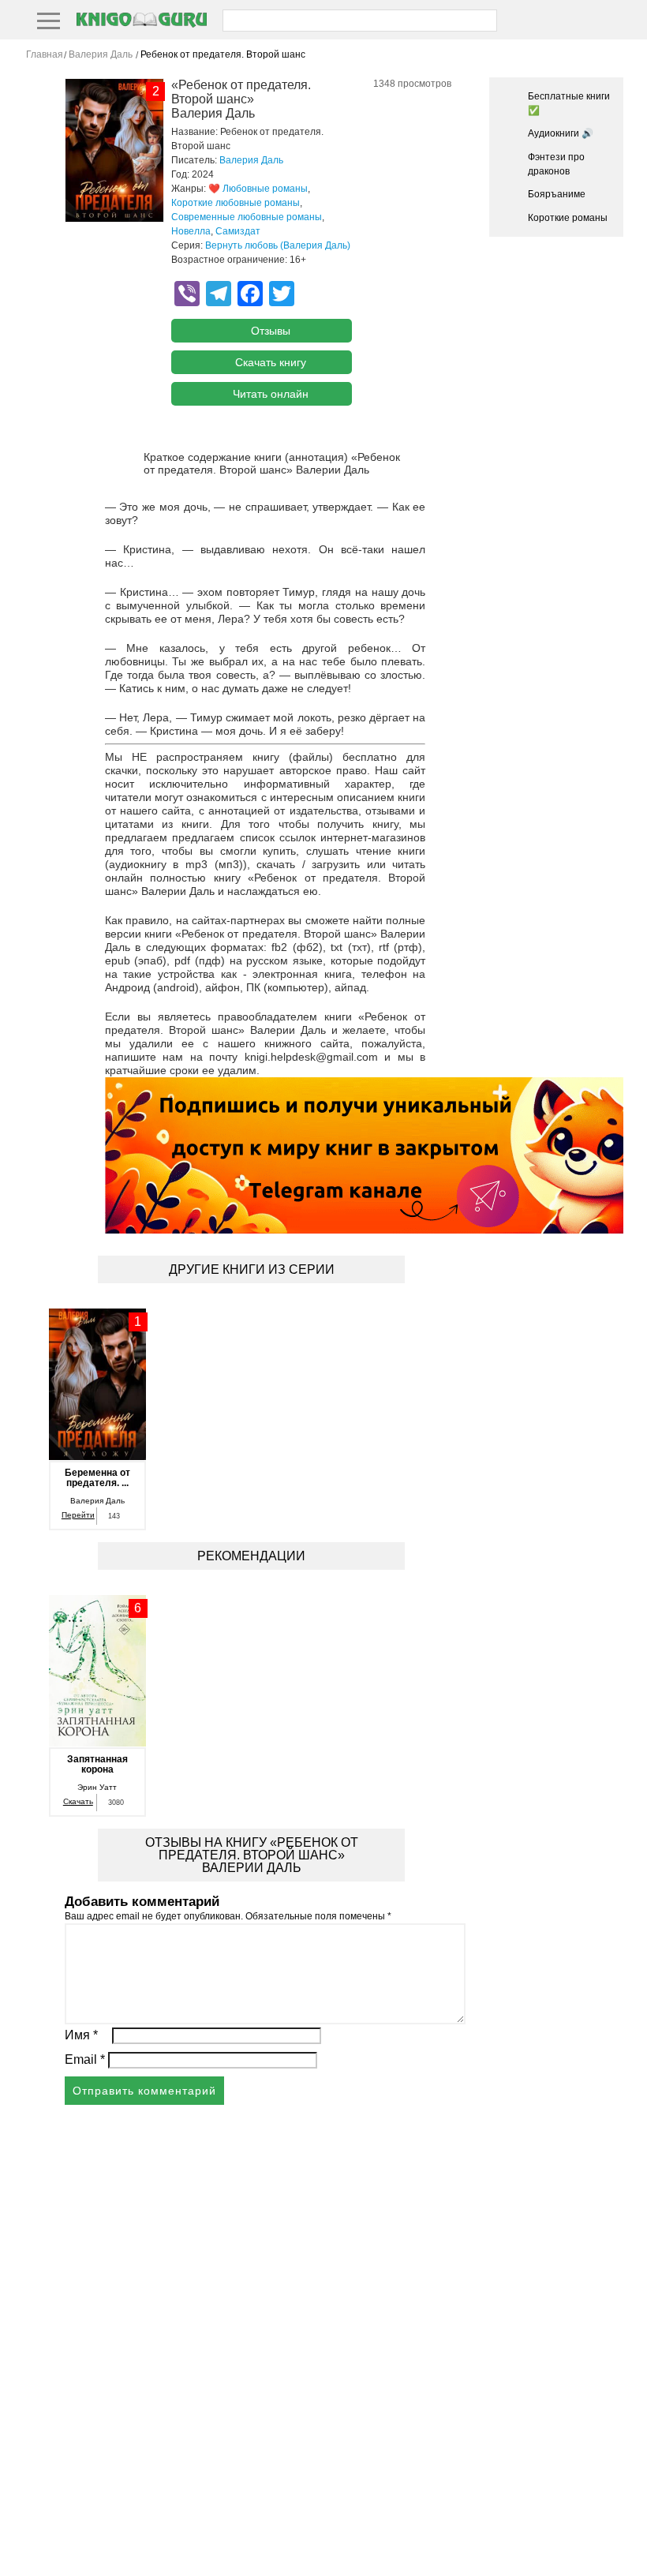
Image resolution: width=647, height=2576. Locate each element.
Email (85, 2059)
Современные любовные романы (247, 217)
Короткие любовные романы (236, 203)
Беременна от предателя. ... (97, 1478)
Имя (81, 2035)
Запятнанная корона (97, 1765)
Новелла (191, 231)
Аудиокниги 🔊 (561, 133)
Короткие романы (568, 218)
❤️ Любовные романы (258, 189)
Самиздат (238, 231)
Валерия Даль (251, 160)
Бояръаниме (557, 194)
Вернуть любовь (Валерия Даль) (278, 245)
